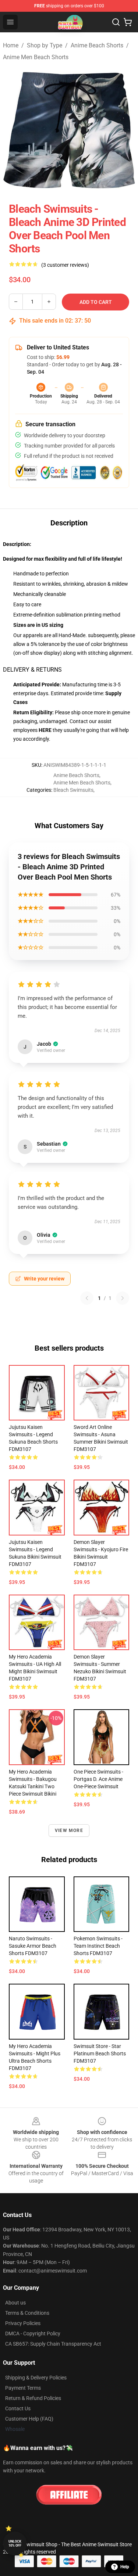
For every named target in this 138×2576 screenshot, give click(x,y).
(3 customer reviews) (65, 265)
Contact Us (18, 2408)
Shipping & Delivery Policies (36, 2378)
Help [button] (125, 2567)
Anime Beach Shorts (97, 45)
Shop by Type (45, 45)
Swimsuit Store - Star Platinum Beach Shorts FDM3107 (100, 2054)
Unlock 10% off (15, 2543)
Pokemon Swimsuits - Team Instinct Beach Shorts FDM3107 (98, 1946)
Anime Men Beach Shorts (36, 57)
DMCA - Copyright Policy (33, 2334)
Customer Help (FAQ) (29, 2419)
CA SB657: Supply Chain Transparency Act (53, 2344)
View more (69, 1830)
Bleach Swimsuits (73, 790)
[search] (116, 22)
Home (11, 45)
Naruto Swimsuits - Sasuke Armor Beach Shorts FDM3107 (33, 1946)
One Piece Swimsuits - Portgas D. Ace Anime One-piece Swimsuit (98, 1779)
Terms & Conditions (27, 2313)
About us (15, 2303)
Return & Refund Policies (33, 2398)
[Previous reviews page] (87, 1298)
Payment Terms (23, 2388)
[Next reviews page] (123, 1298)
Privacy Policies (23, 2323)
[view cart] (128, 22)
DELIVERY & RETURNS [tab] (32, 670)
